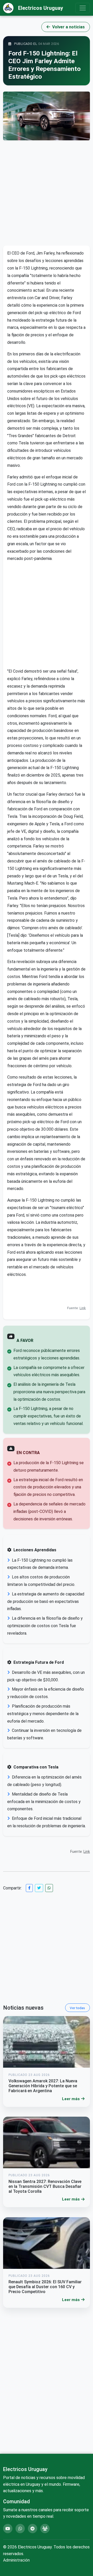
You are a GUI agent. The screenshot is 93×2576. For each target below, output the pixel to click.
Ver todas (77, 2008)
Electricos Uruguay (41, 8)
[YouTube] (8, 2529)
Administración (16, 2560)
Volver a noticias (68, 27)
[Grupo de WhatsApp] (20, 2529)
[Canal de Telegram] (33, 2529)
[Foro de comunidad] (45, 2529)
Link (83, 1308)
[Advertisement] (47, 193)
